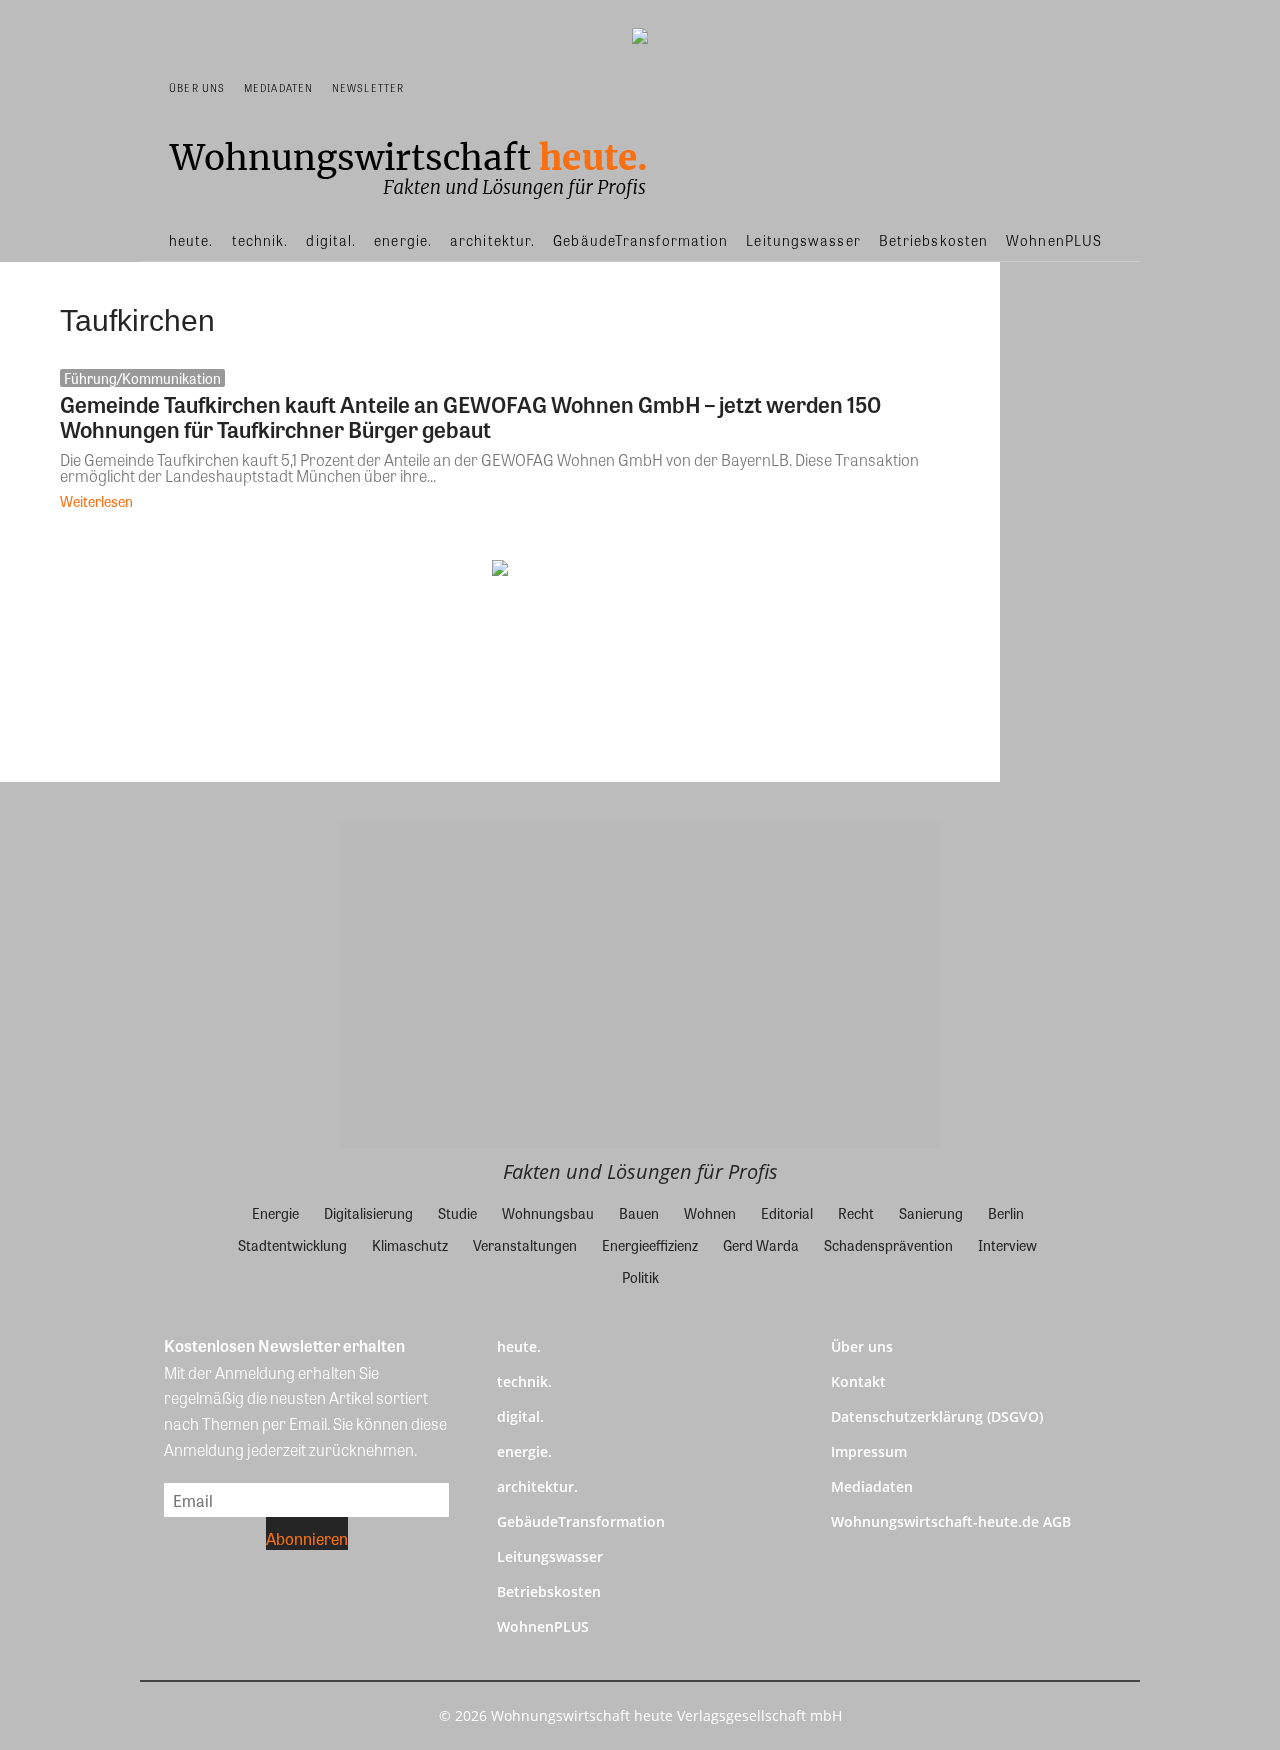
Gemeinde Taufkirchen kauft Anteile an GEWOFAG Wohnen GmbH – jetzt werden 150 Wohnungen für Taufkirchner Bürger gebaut (470, 416)
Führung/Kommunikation (142, 378)
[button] (1096, 88)
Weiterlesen (96, 501)
